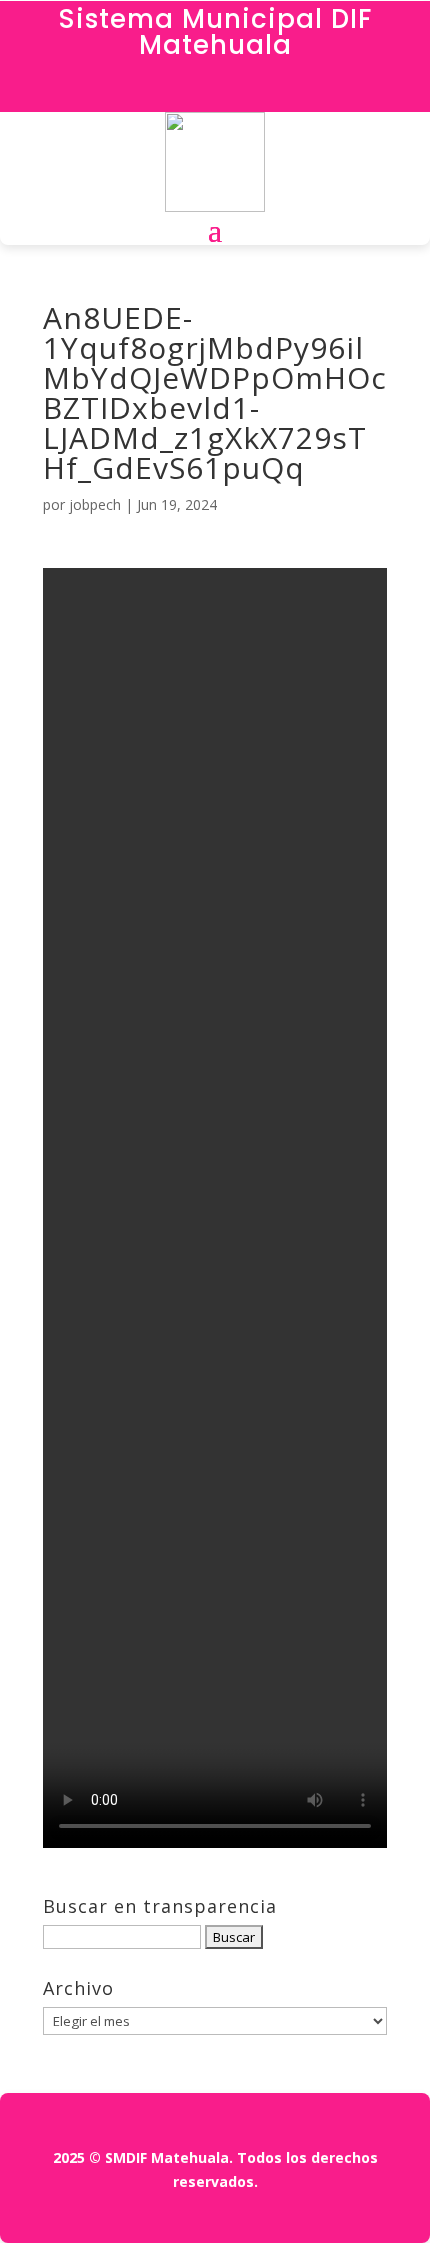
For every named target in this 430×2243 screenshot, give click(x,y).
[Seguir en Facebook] (215, 92)
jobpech (95, 504)
